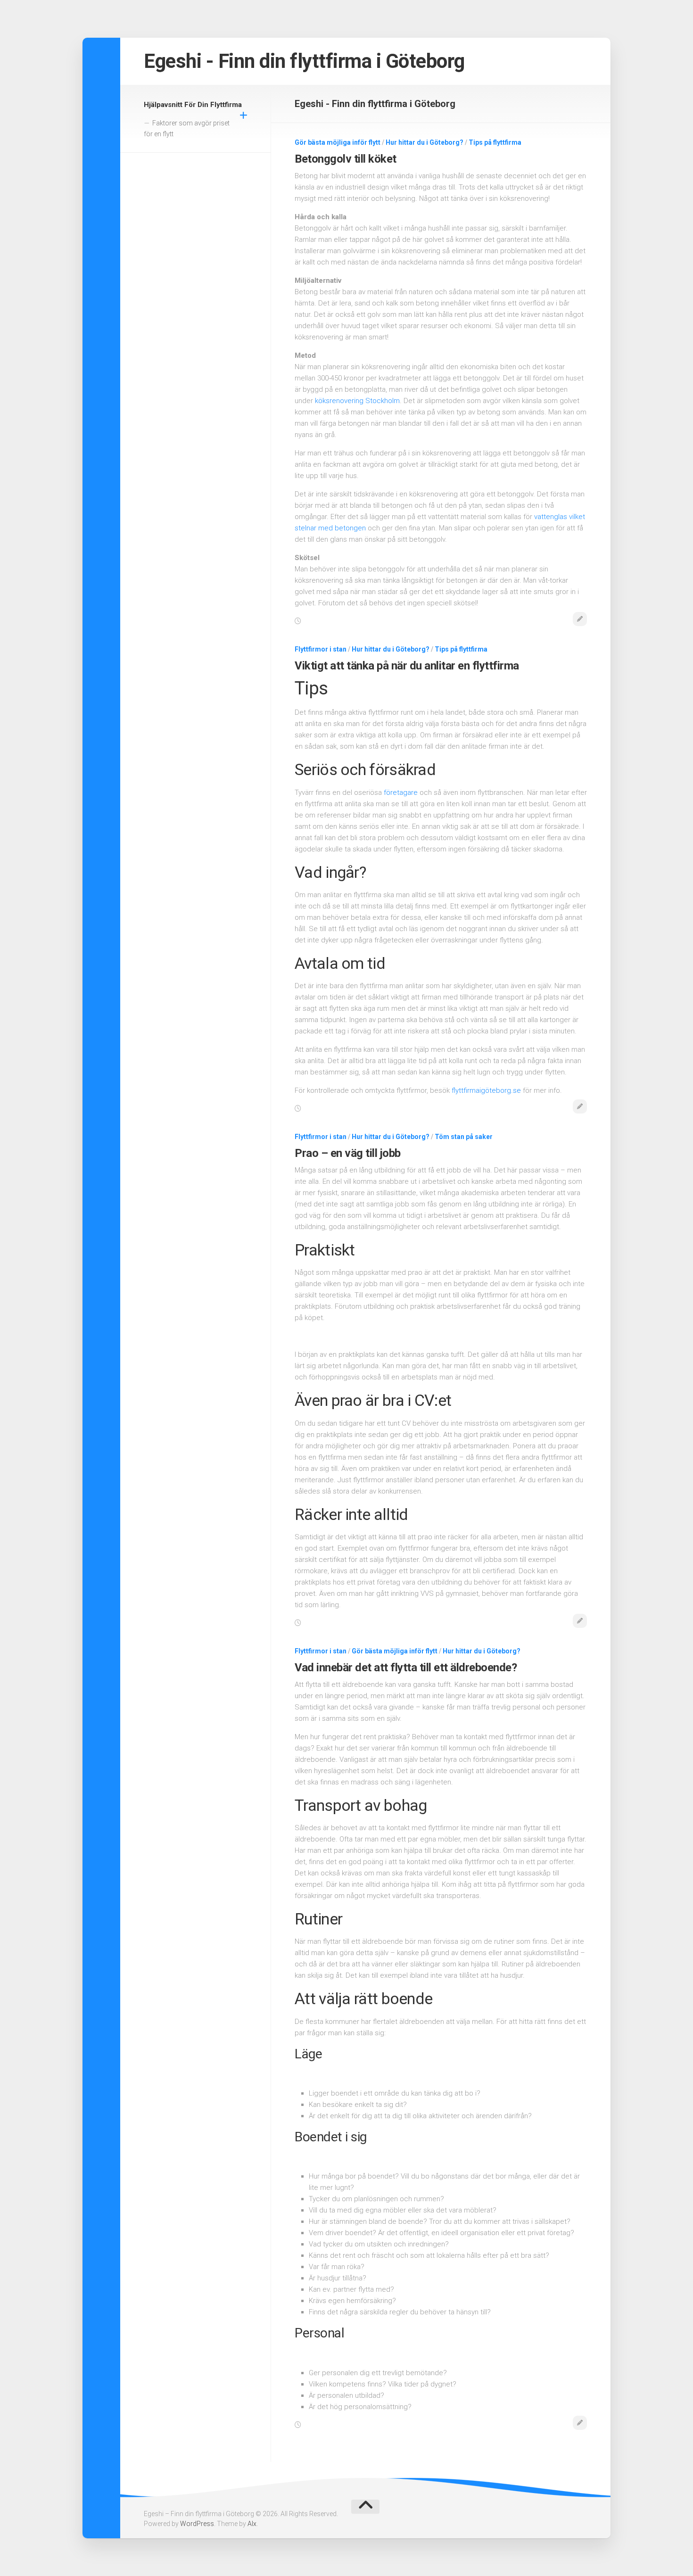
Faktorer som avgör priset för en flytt (187, 129)
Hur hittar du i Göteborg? (425, 142)
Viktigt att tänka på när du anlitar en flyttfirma (407, 666)
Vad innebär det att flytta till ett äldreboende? (406, 1668)
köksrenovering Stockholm (357, 401)
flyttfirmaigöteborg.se (486, 1090)
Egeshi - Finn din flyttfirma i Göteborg (304, 61)
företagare (401, 793)
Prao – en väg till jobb (348, 1153)
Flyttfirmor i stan (321, 649)
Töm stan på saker (464, 1137)
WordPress (197, 2524)
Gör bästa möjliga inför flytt (338, 142)
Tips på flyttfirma (495, 142)
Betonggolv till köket (346, 159)
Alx (252, 2524)
